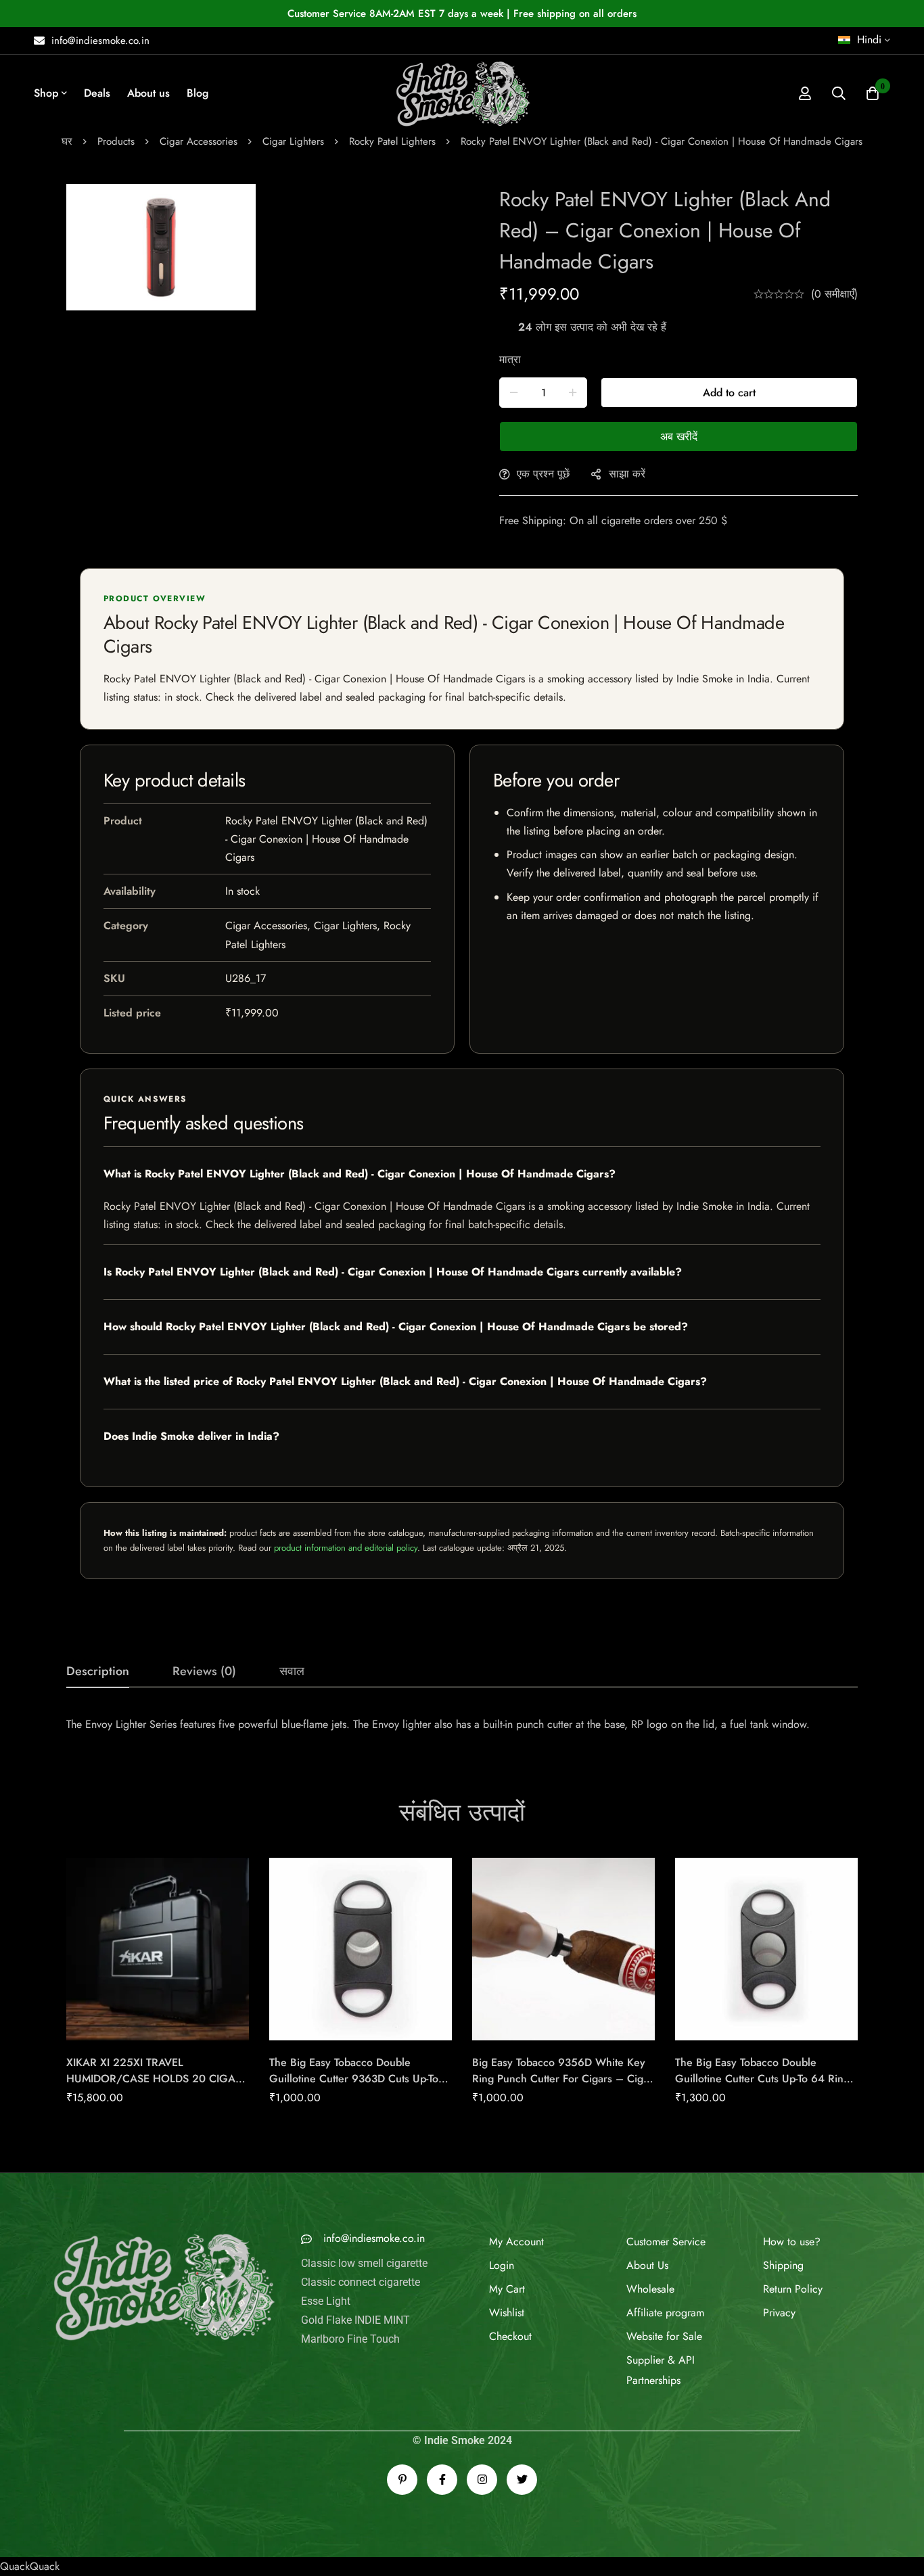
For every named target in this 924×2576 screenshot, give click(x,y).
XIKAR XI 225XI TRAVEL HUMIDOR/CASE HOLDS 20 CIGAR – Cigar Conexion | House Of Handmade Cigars (154, 2087)
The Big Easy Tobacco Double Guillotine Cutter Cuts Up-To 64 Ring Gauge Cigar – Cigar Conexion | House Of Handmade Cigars (762, 2087)
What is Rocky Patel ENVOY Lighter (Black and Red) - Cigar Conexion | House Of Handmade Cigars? (360, 1174)
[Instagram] (482, 2451)
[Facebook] (442, 2451)
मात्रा (510, 359)
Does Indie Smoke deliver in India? (191, 1436)
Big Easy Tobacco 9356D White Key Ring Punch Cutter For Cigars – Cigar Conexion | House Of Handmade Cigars (562, 2087)
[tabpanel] (462, 1725)
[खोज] (839, 93)
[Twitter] (522, 2451)
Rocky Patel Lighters (392, 141)
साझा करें (627, 474)
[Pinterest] (402, 2451)
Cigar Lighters (293, 141)
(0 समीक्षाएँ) (834, 294)
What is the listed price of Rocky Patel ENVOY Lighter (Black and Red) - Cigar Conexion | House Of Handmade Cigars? (405, 1381)
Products (116, 141)
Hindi (869, 40)
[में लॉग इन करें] (805, 93)
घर (67, 141)
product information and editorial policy (346, 1548)
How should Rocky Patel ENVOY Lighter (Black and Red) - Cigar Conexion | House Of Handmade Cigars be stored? (396, 1327)
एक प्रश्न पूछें (543, 474)
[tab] (98, 1672)
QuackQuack (30, 2537)
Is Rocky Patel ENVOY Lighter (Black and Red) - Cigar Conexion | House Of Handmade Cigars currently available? (393, 1272)
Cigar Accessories (199, 141)
